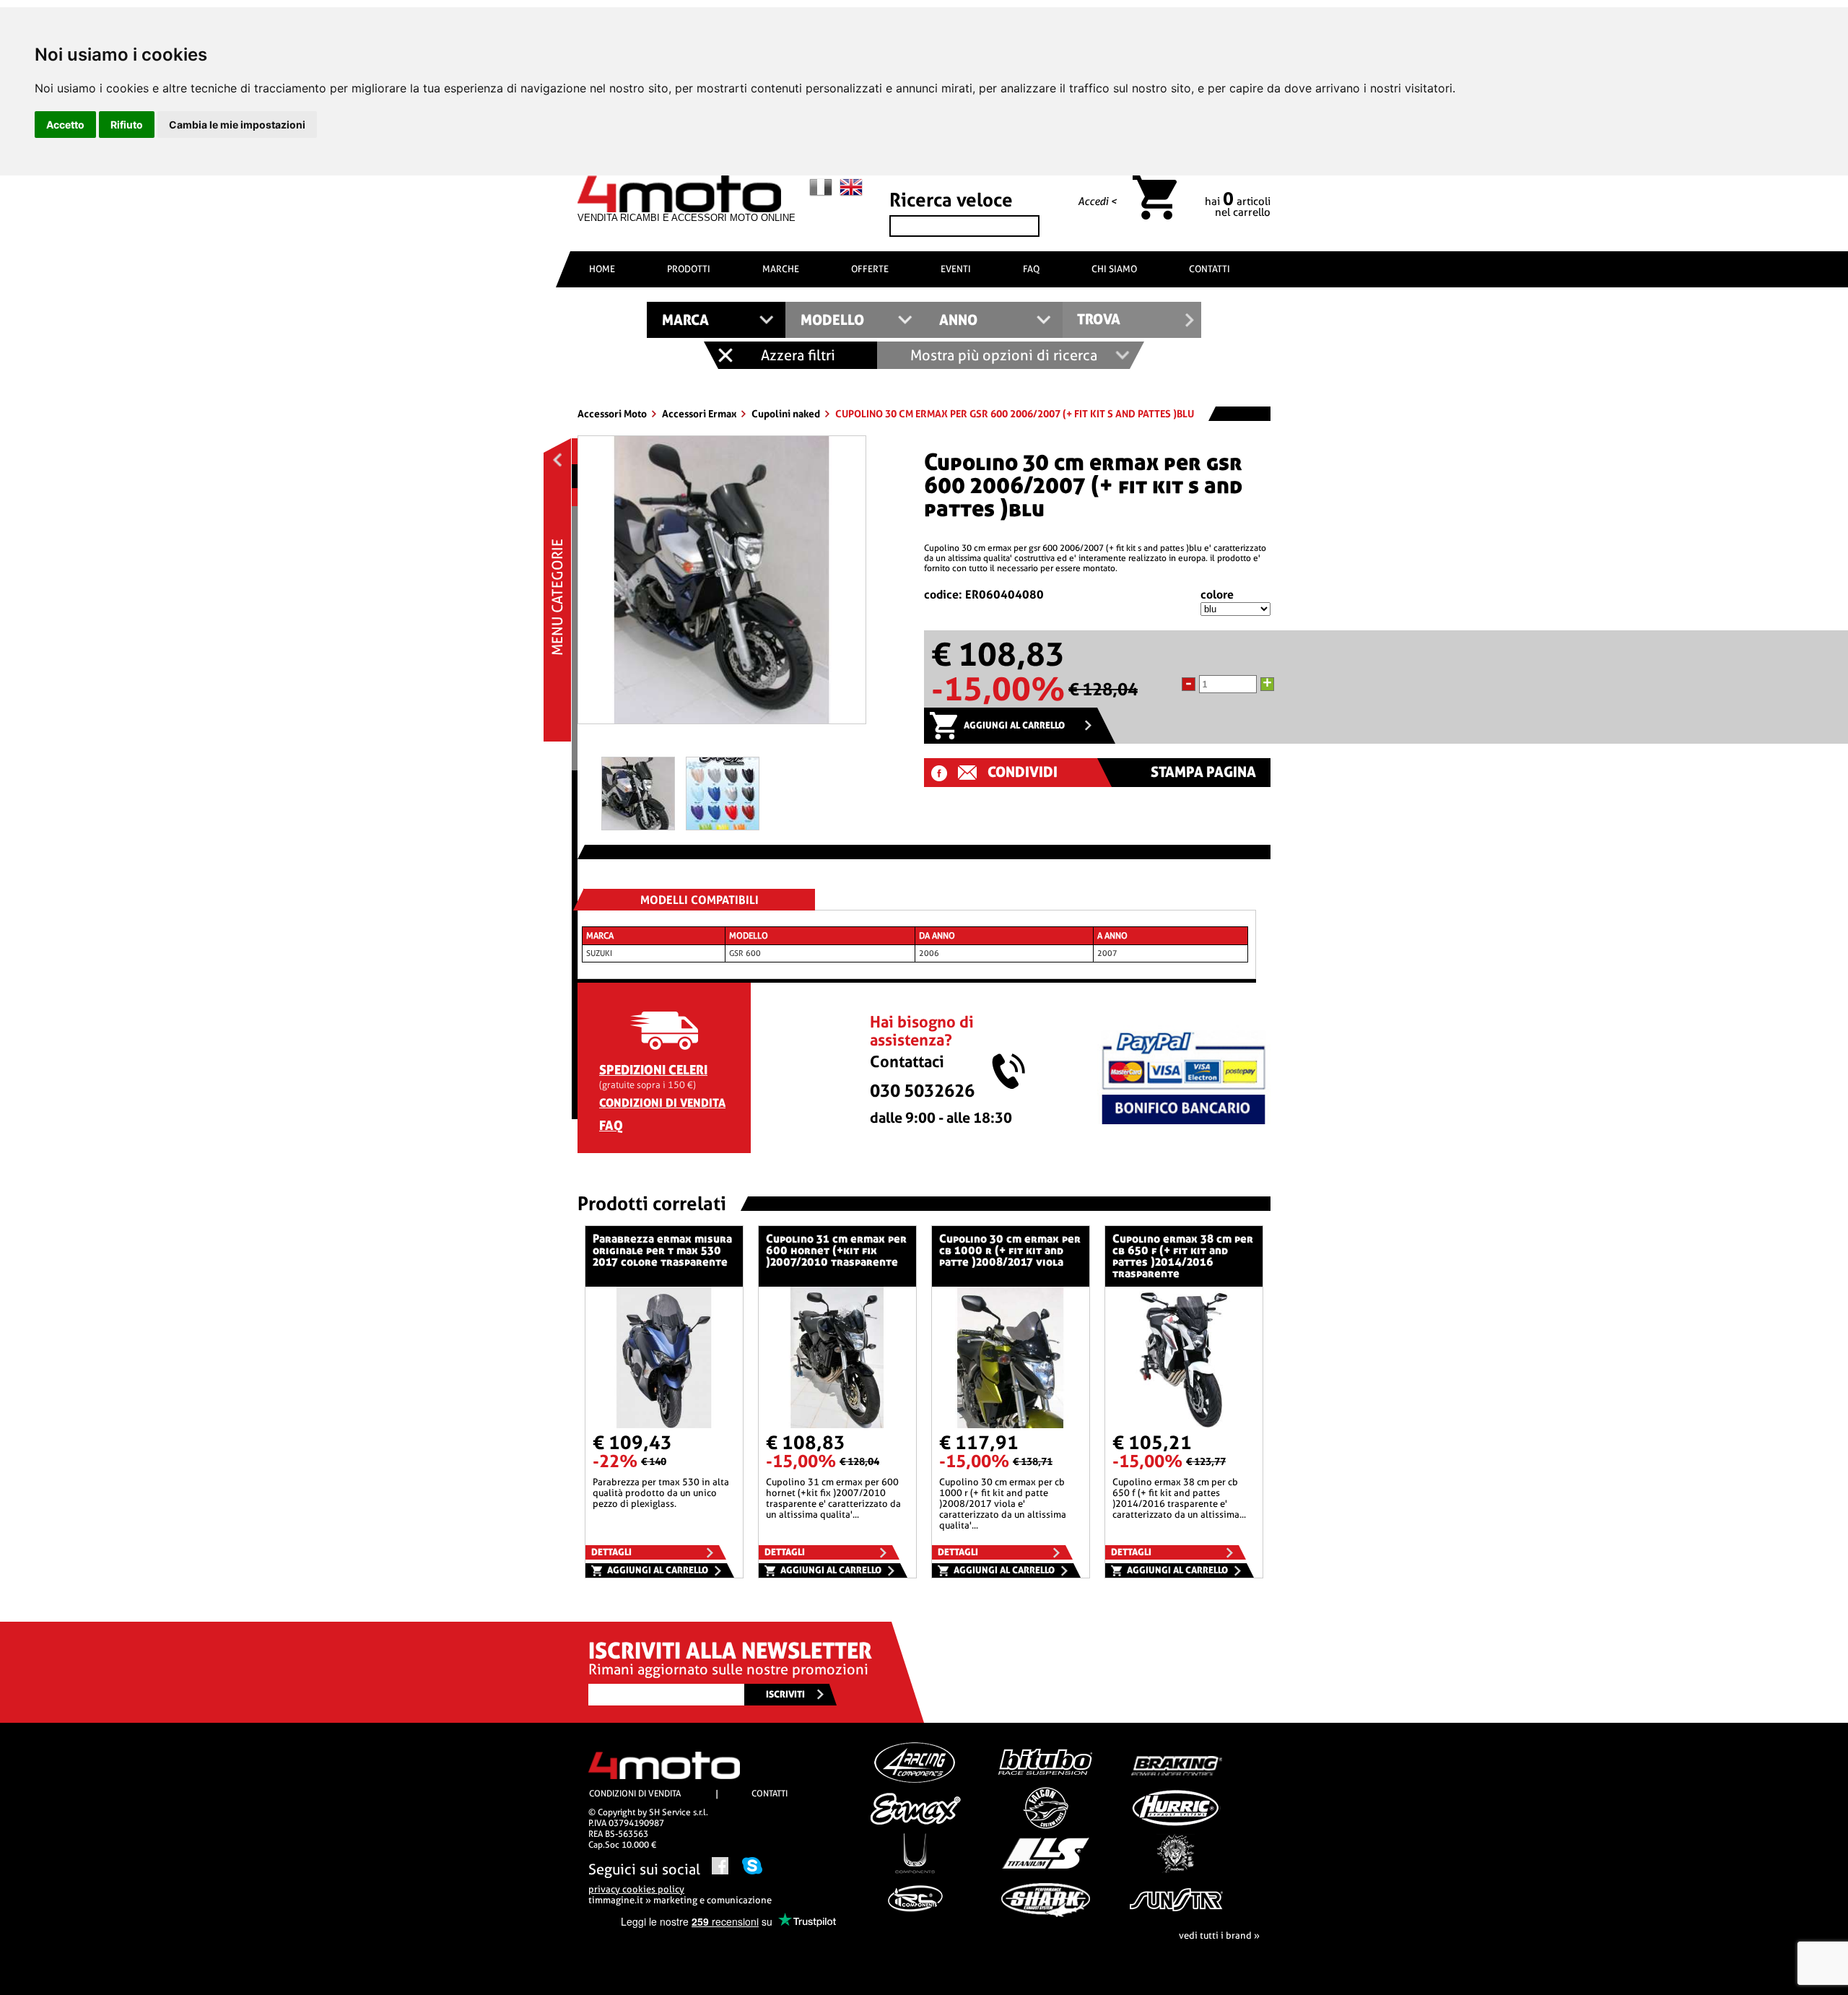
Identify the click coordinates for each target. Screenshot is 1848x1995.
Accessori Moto (613, 414)
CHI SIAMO (1114, 269)
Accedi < (1097, 201)
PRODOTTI (689, 269)
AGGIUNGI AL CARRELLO (1014, 725)
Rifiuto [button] (127, 125)
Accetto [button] (65, 125)
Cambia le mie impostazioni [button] (237, 125)
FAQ (1031, 269)
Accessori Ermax (700, 414)
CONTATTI (1210, 269)
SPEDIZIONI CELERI (653, 1070)
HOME (602, 269)
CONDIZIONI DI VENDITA (662, 1103)
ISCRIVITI (785, 1694)
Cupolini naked (787, 414)
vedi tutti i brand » (1219, 1935)
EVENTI (956, 269)
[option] (722, 585)
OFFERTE (870, 269)
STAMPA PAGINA (1203, 772)
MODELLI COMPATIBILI (699, 900)
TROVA (1099, 320)
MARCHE (781, 269)
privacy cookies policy (636, 1889)
